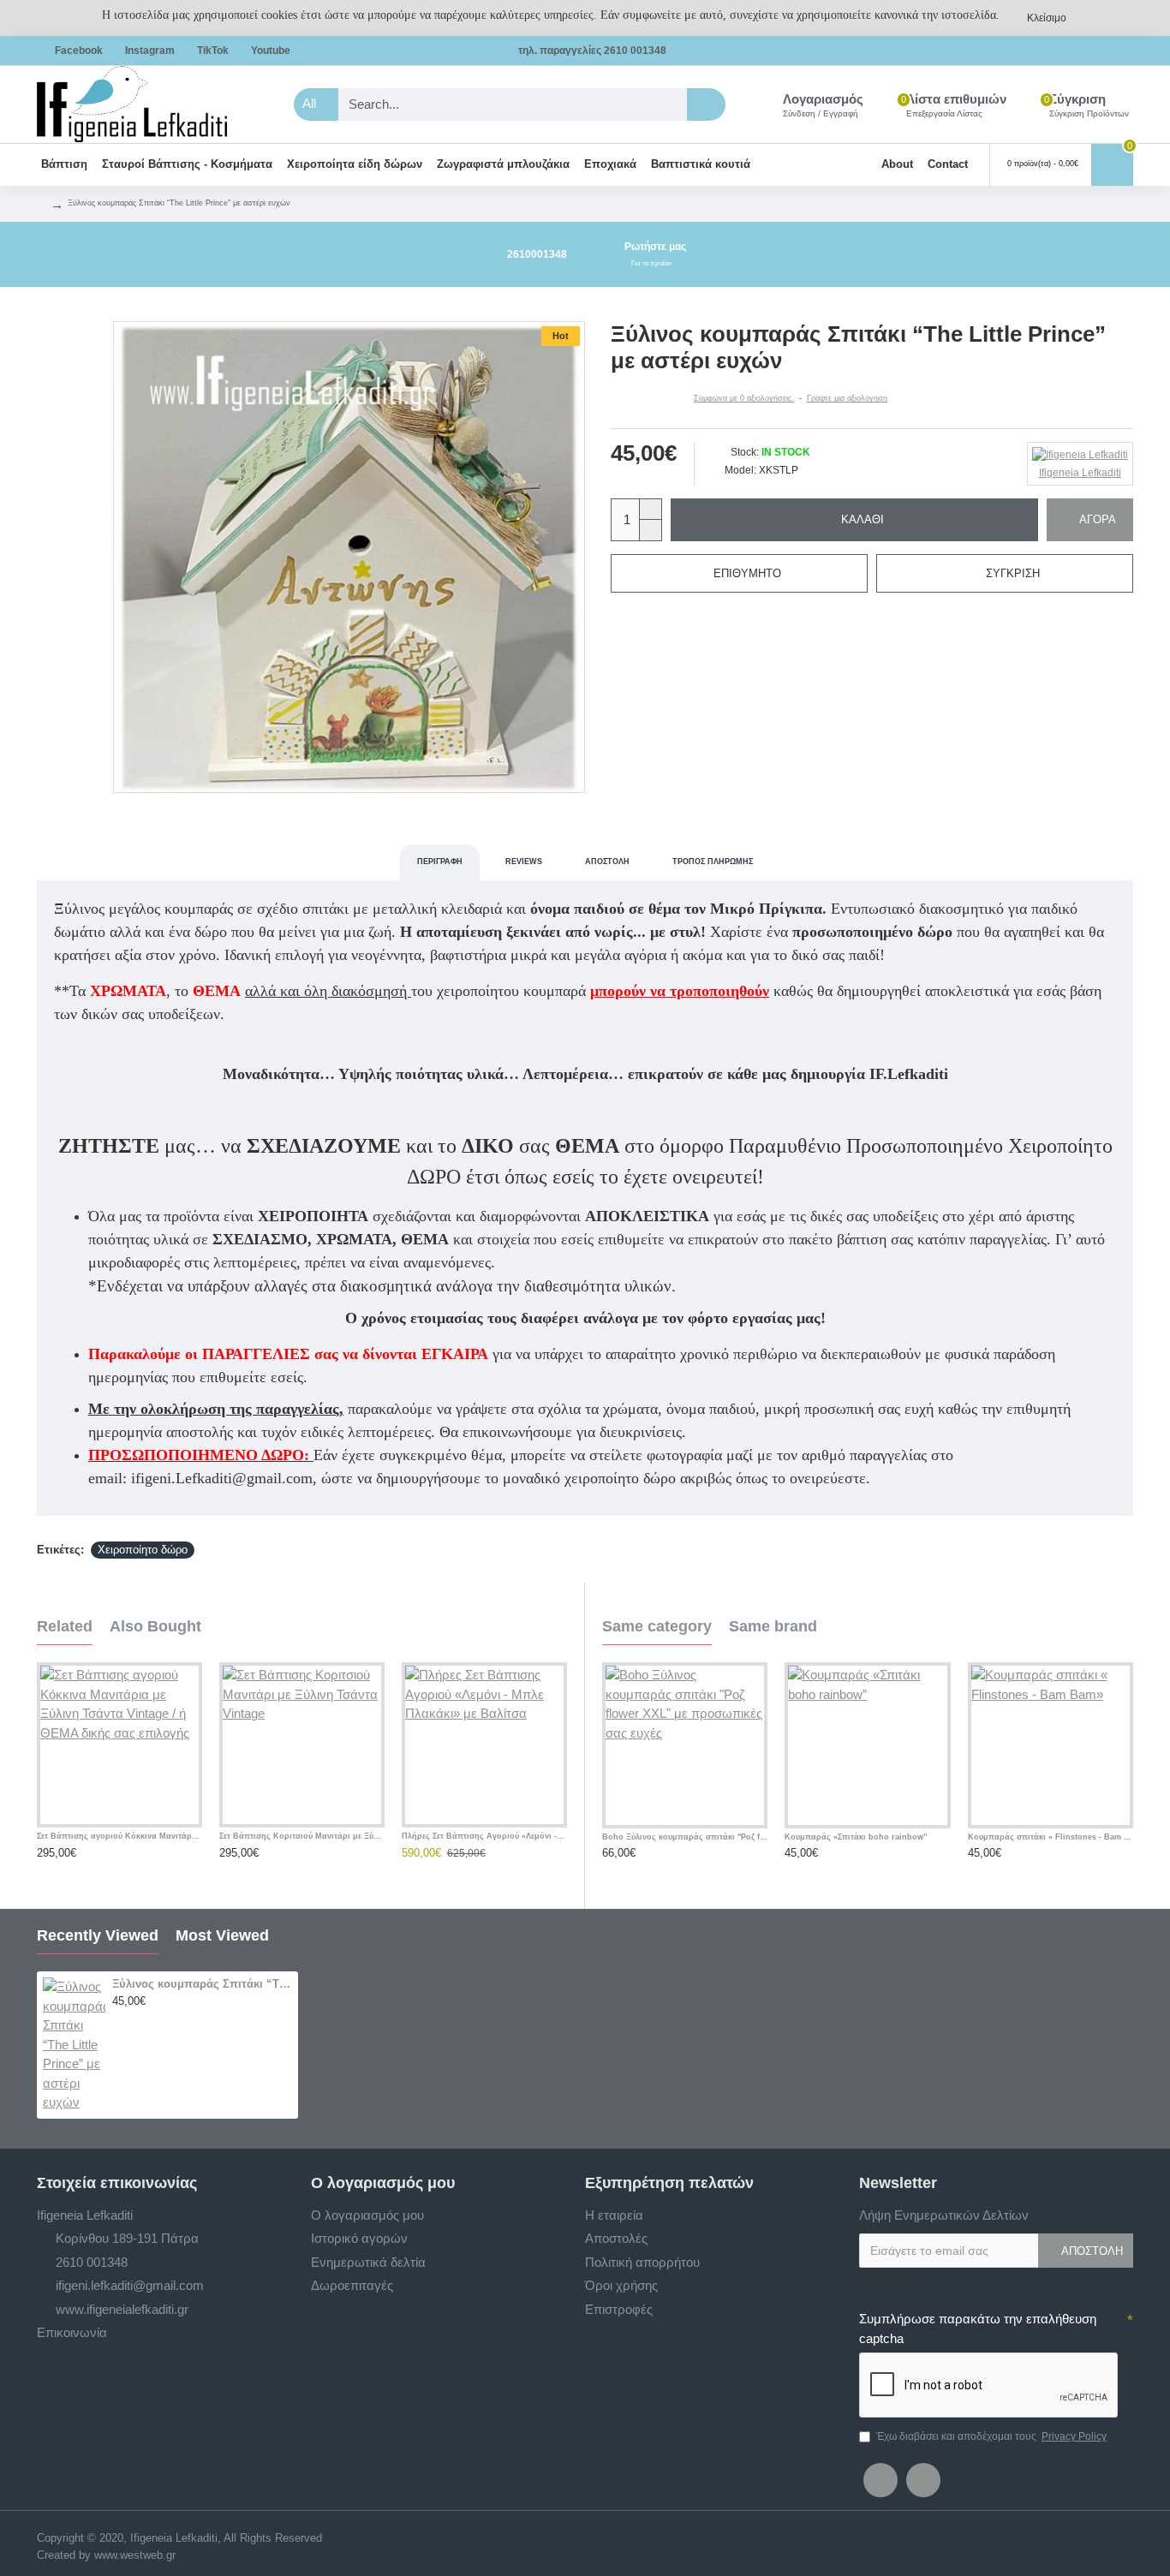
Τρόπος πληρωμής (713, 862)
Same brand (773, 1626)
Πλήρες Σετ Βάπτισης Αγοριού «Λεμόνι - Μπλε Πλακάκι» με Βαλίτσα (484, 1836)
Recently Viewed (98, 1935)
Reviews (524, 862)
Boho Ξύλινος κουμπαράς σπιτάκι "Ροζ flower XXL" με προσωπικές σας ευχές (685, 1837)
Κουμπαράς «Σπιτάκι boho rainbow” (856, 1837)
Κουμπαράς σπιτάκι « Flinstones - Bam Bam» (1051, 1837)
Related (65, 1626)
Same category (657, 1626)
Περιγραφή (440, 862)
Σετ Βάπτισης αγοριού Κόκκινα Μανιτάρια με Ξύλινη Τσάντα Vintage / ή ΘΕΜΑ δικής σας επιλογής (119, 1836)
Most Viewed (222, 1935)
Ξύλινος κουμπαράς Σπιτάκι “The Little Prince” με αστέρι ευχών (202, 1984)
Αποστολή (607, 862)
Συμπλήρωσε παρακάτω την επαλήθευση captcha (978, 2329)
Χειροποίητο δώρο (143, 1550)
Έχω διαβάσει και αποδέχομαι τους (991, 2436)
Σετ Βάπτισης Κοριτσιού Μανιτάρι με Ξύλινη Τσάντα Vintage (302, 1836)
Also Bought (155, 1626)
